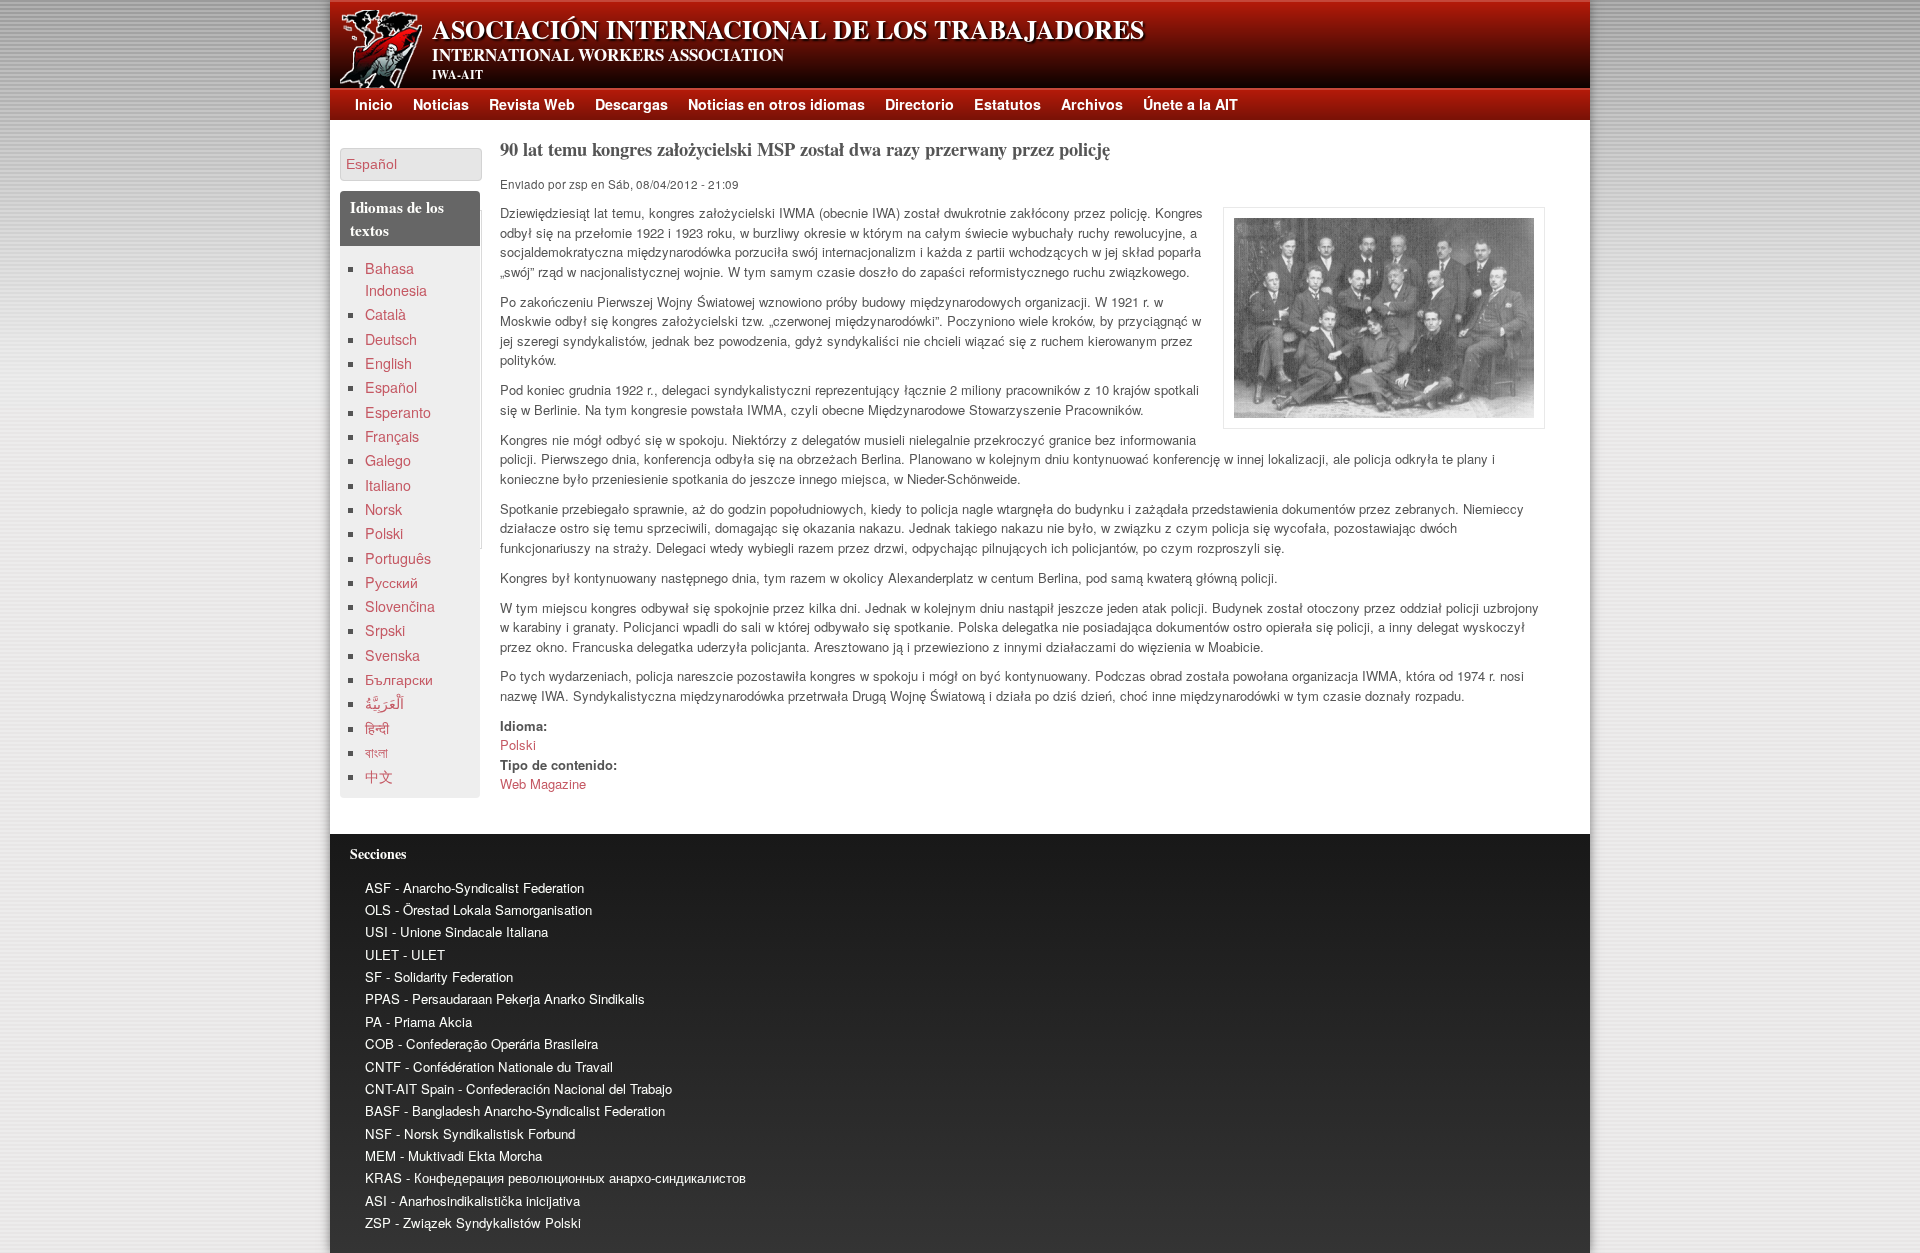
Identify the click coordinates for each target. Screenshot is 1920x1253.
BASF (382, 1110)
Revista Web (532, 104)
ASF (378, 887)
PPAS (382, 998)
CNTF (383, 1066)
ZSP (378, 1222)
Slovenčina (400, 606)
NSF (378, 1133)
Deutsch (391, 339)
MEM (380, 1155)
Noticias (441, 104)
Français (392, 436)
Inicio (374, 104)
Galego (388, 460)
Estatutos (1007, 104)
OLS (378, 909)
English (388, 363)
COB (379, 1043)
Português (398, 558)
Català (385, 314)
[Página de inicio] (381, 82)
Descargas (631, 104)
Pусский (391, 582)
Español (391, 387)
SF (373, 976)
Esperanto (398, 412)
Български (399, 679)
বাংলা (376, 752)
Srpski (385, 630)
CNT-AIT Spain (409, 1088)
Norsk (383, 509)
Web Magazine (543, 783)
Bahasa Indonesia (396, 278)
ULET (382, 954)
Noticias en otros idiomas (776, 104)
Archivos (1092, 104)
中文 (379, 776)
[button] (411, 164)
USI (376, 931)
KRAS (383, 1177)
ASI (376, 1200)
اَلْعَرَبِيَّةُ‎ (384, 703)
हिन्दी (377, 728)
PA (373, 1021)
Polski (518, 744)
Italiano (388, 485)
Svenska (392, 655)
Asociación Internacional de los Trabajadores (788, 29)
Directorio (919, 104)
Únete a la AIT (1190, 104)
